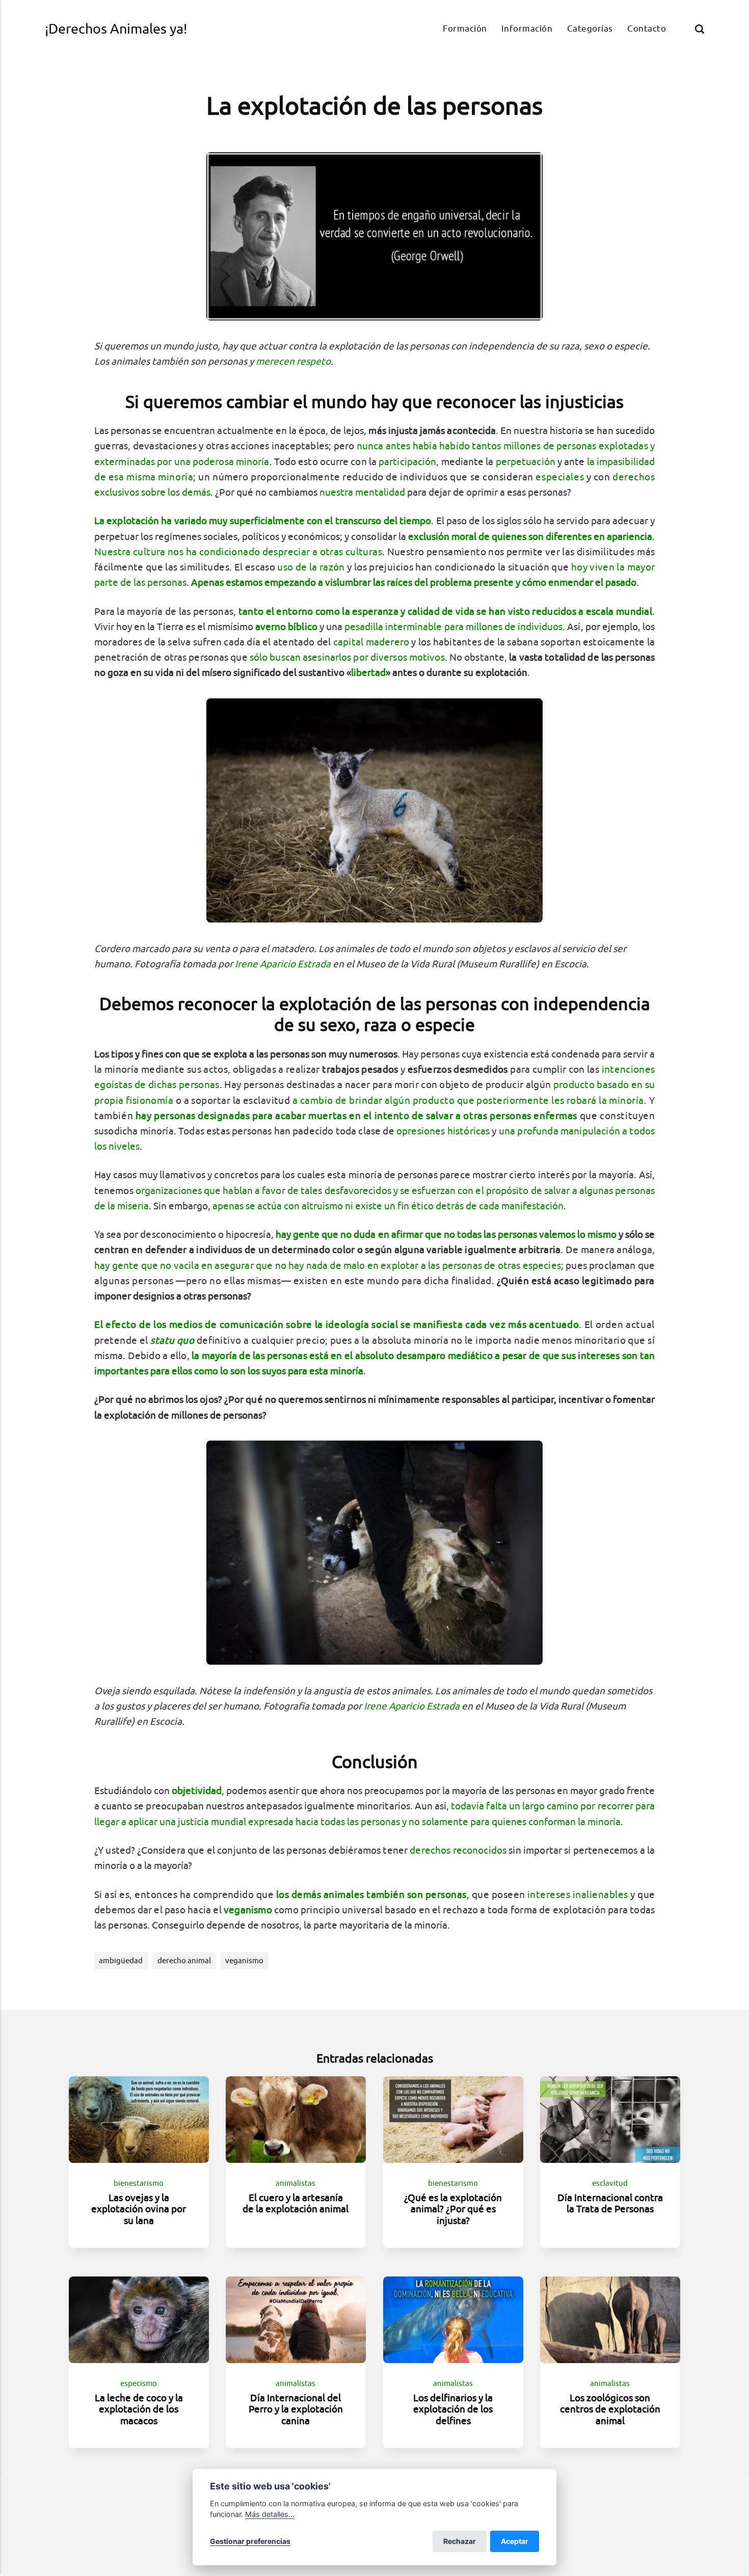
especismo (139, 2384)
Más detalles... (270, 2514)
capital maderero (371, 642)
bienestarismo (139, 2183)
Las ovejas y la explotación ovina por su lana (139, 2208)
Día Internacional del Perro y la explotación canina (296, 2409)
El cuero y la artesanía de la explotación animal (296, 2203)
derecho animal (184, 1960)
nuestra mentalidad (362, 492)
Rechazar (460, 2541)
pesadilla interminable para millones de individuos (454, 627)
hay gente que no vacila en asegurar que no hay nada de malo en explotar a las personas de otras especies (328, 1265)
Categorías (590, 28)
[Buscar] (700, 29)
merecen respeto (293, 361)
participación (407, 462)
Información (527, 28)
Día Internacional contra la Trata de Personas (610, 2203)
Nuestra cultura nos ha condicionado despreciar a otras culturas (238, 552)
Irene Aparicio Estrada (283, 964)
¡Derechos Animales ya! (116, 29)
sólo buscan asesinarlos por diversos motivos (347, 657)
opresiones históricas (443, 1131)
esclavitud (610, 2183)
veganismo (244, 1960)
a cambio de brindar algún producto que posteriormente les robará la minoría (468, 1100)
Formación (465, 28)
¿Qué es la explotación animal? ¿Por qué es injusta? (453, 2208)
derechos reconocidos (458, 1850)
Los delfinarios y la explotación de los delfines (453, 2409)
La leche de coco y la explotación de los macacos (139, 2409)
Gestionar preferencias (250, 2541)
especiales (560, 477)
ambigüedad (121, 1960)
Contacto (647, 28)
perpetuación (526, 462)
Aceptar (515, 2541)
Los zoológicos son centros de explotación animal (610, 2409)
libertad (368, 672)
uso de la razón (311, 567)
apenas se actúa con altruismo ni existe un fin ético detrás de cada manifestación (388, 1206)
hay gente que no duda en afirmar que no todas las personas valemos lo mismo (446, 1234)
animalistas (296, 2183)
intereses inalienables (578, 1894)
